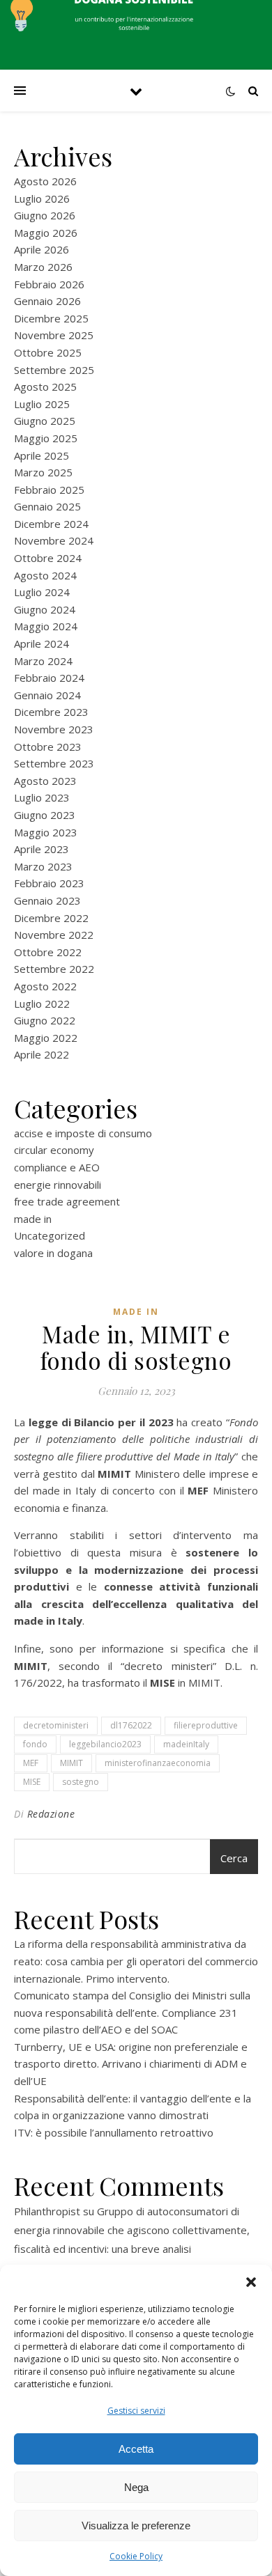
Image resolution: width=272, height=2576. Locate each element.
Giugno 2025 (45, 421)
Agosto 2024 (45, 575)
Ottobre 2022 (48, 952)
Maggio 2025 (46, 438)
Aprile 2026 (41, 249)
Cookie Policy (136, 2556)
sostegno (81, 1782)
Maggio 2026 (46, 233)
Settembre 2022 (54, 969)
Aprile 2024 (41, 643)
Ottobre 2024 (48, 558)
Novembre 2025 (54, 335)
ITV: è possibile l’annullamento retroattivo (114, 2132)
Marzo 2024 (43, 661)
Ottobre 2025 (48, 352)
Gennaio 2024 (47, 695)
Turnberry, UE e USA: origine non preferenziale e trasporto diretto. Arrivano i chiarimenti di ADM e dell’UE (131, 2064)
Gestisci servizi (136, 2411)
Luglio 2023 (42, 797)
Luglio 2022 (42, 1004)
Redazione (51, 1814)
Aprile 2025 (41, 455)
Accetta (136, 2449)
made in (33, 1219)
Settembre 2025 (54, 370)
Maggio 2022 (46, 1038)
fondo (35, 1744)
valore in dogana (53, 1253)
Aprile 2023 (41, 849)
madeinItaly (186, 1744)
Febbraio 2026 (49, 284)
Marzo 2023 (43, 866)
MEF (31, 1763)
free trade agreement (67, 1201)
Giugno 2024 (45, 609)
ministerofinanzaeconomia (158, 1763)
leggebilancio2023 (105, 1744)
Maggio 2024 (46, 626)
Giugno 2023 (45, 815)
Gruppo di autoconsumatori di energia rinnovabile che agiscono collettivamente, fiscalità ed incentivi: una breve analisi (132, 2230)
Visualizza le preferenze (136, 2526)
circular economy (54, 1150)
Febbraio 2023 (49, 883)
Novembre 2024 (54, 540)
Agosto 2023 (45, 781)
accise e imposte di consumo (83, 1133)
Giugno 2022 (45, 1020)
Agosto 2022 (45, 986)
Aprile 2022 (41, 1054)
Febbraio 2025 (49, 490)
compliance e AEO (57, 1167)
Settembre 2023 (54, 763)
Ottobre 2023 (48, 747)
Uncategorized (50, 1235)
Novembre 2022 (54, 935)
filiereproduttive (206, 1725)
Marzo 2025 (43, 472)
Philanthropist (47, 2211)
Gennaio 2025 (47, 506)
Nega (136, 2487)
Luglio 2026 (42, 198)
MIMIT (71, 1763)
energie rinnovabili (58, 1185)
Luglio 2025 (42, 404)
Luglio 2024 (42, 592)
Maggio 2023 (46, 832)
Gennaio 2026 (47, 301)
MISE (32, 1782)
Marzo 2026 (43, 267)
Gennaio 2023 (47, 900)
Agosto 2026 (45, 181)
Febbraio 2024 (49, 678)
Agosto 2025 (45, 387)
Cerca (234, 1858)
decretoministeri (56, 1725)
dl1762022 (131, 1725)
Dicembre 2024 (51, 524)
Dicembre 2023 (51, 712)
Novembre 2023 (54, 729)
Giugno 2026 (45, 215)
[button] (251, 2282)
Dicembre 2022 (51, 918)
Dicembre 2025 (51, 318)
